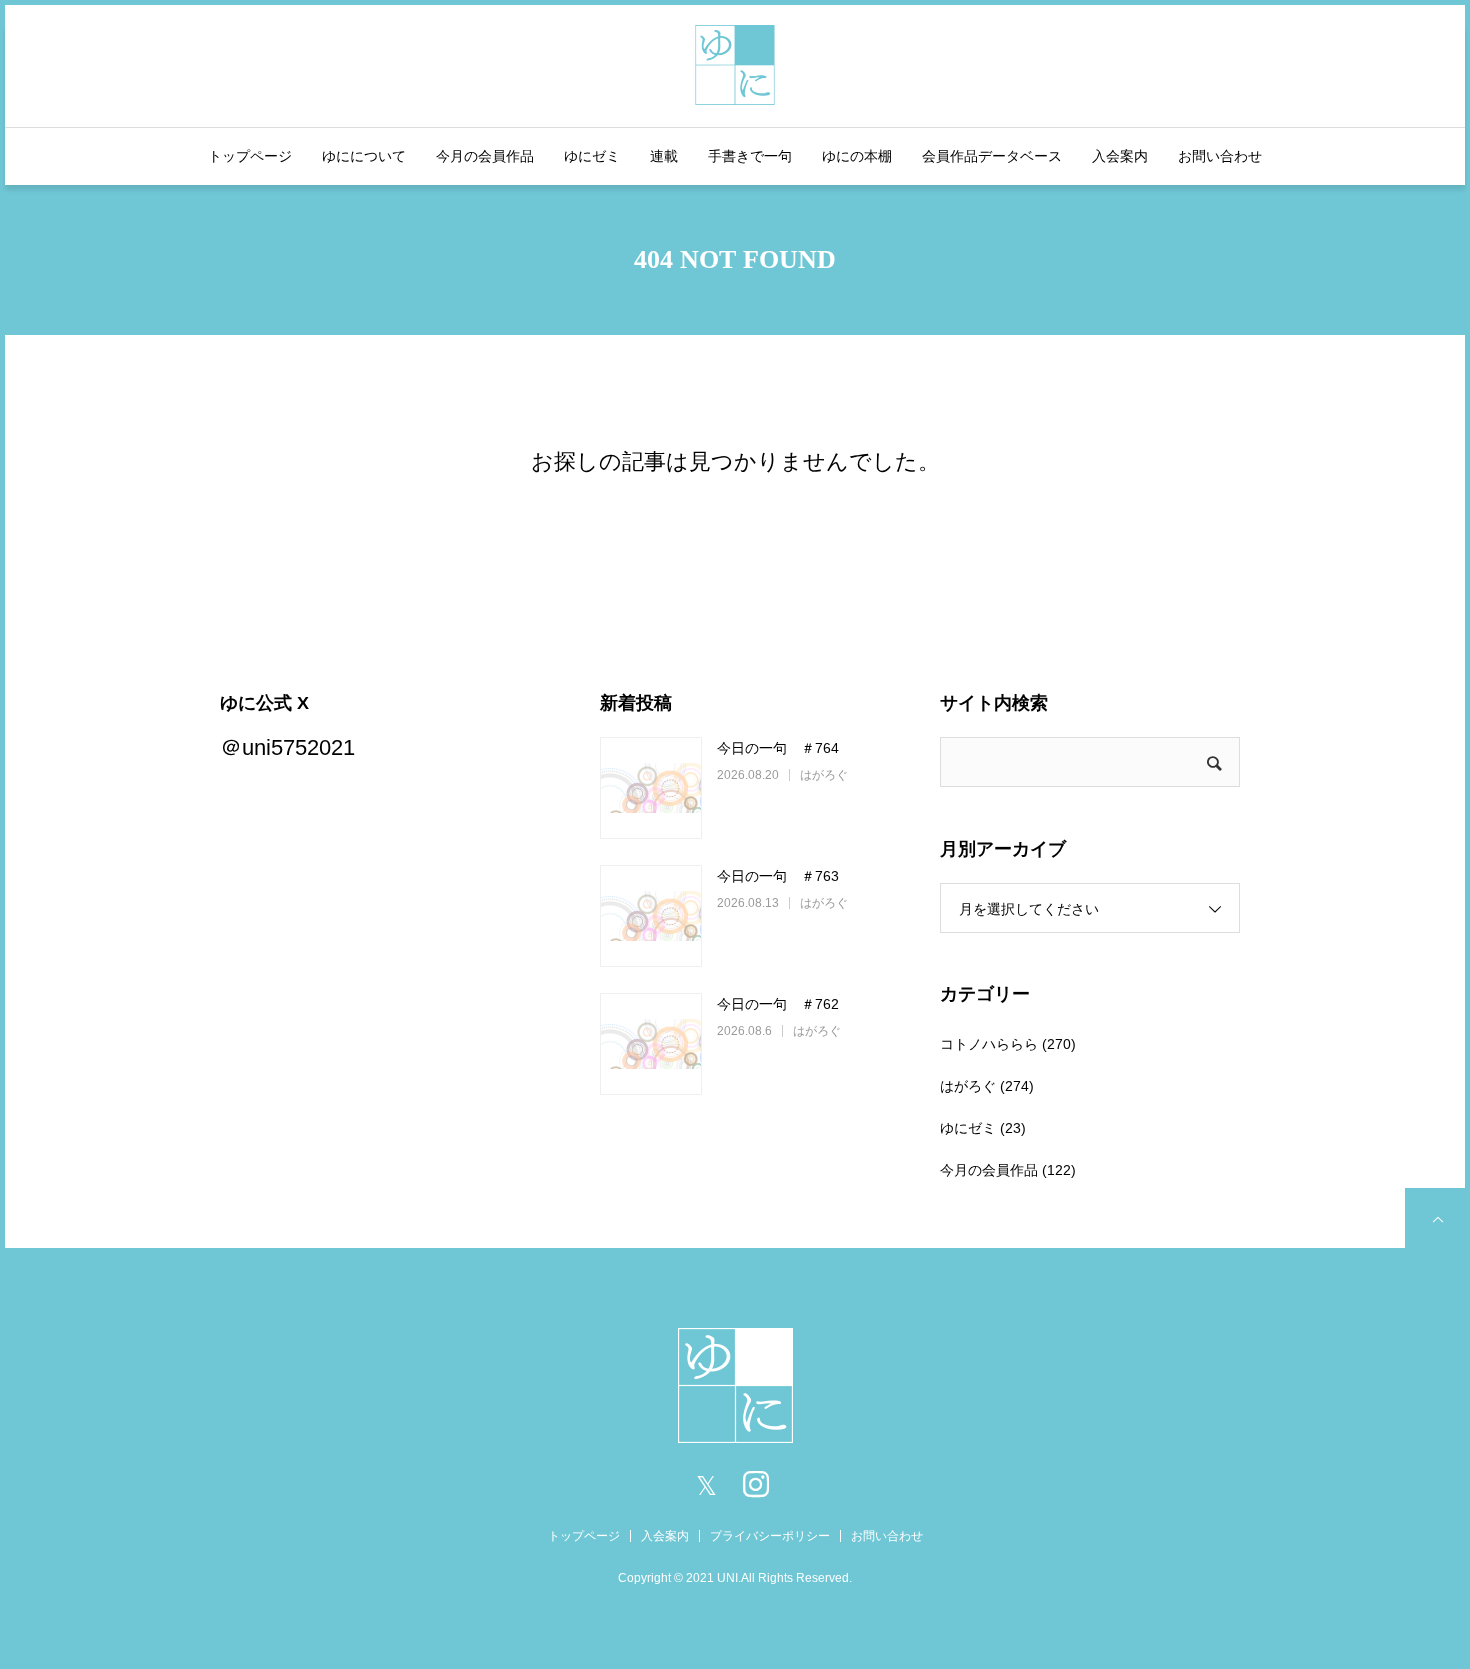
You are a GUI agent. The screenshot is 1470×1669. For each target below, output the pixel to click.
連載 (664, 156)
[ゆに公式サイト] (735, 62)
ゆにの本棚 (857, 156)
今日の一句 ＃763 (778, 876)
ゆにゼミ (592, 156)
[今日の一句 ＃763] (651, 916)
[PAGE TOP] (1435, 1218)
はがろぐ (824, 775)
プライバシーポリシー (770, 1536)
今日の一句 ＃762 (778, 1004)
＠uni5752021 (287, 747)
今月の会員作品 (485, 156)
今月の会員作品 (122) (1008, 1170)
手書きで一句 (750, 156)
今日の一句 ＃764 (778, 748)
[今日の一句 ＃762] (651, 1044)
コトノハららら (989, 1044)
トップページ (250, 156)
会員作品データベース (992, 156)
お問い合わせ (1220, 156)
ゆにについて (364, 156)
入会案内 (1120, 156)
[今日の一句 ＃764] (651, 788)
